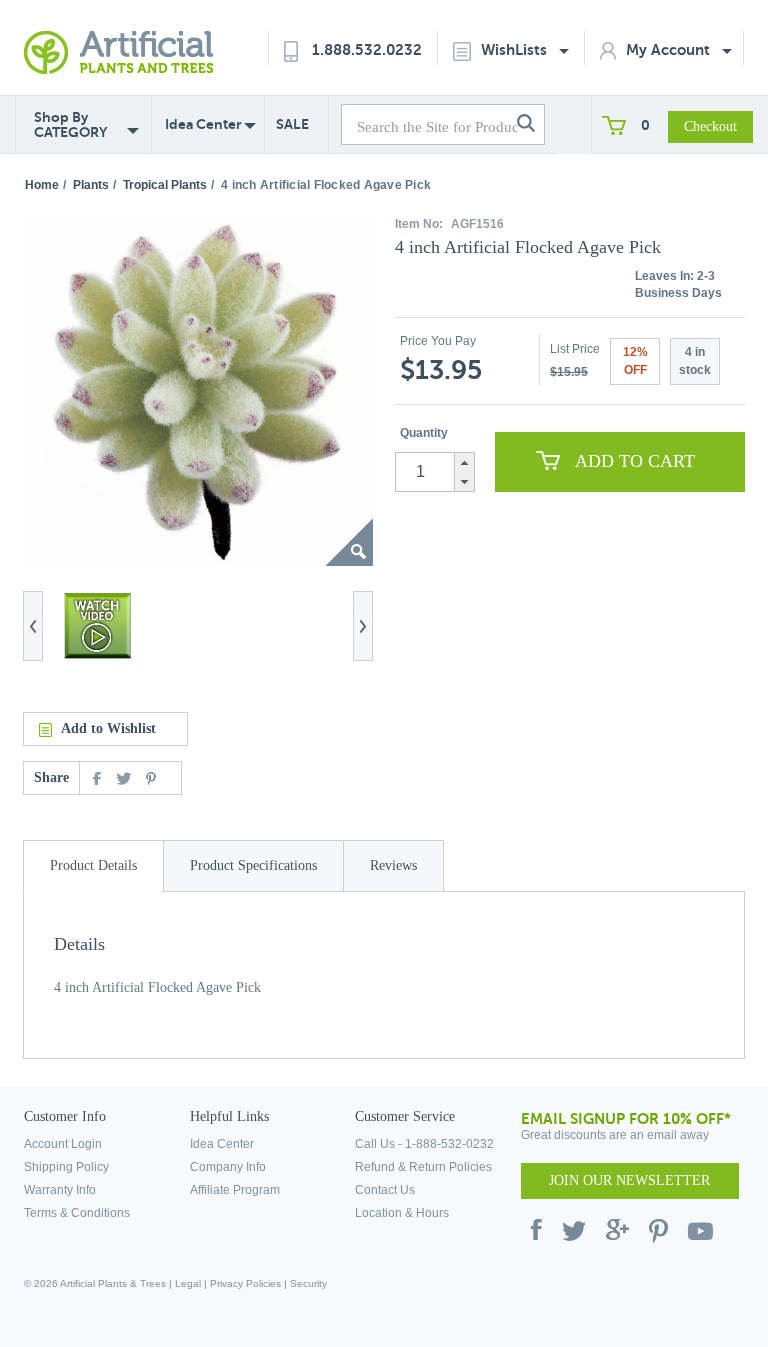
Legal (188, 1283)
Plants (91, 185)
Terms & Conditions (77, 1213)
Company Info (228, 1167)
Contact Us (385, 1190)
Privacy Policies (245, 1283)
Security (308, 1283)
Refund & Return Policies (423, 1167)
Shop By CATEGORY (70, 125)
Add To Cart (635, 461)
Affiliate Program (235, 1190)
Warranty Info (60, 1190)
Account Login (63, 1144)
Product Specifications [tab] (253, 865)
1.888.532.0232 (367, 49)
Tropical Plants (165, 185)
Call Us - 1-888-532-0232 (424, 1144)
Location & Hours (402, 1213)
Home (42, 185)
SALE (292, 124)
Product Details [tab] (93, 865)
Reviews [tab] (393, 865)
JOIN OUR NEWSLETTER (629, 1180)
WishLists (516, 49)
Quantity (424, 433)
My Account (670, 49)
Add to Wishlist (108, 728)
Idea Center (203, 124)
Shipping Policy (66, 1167)
